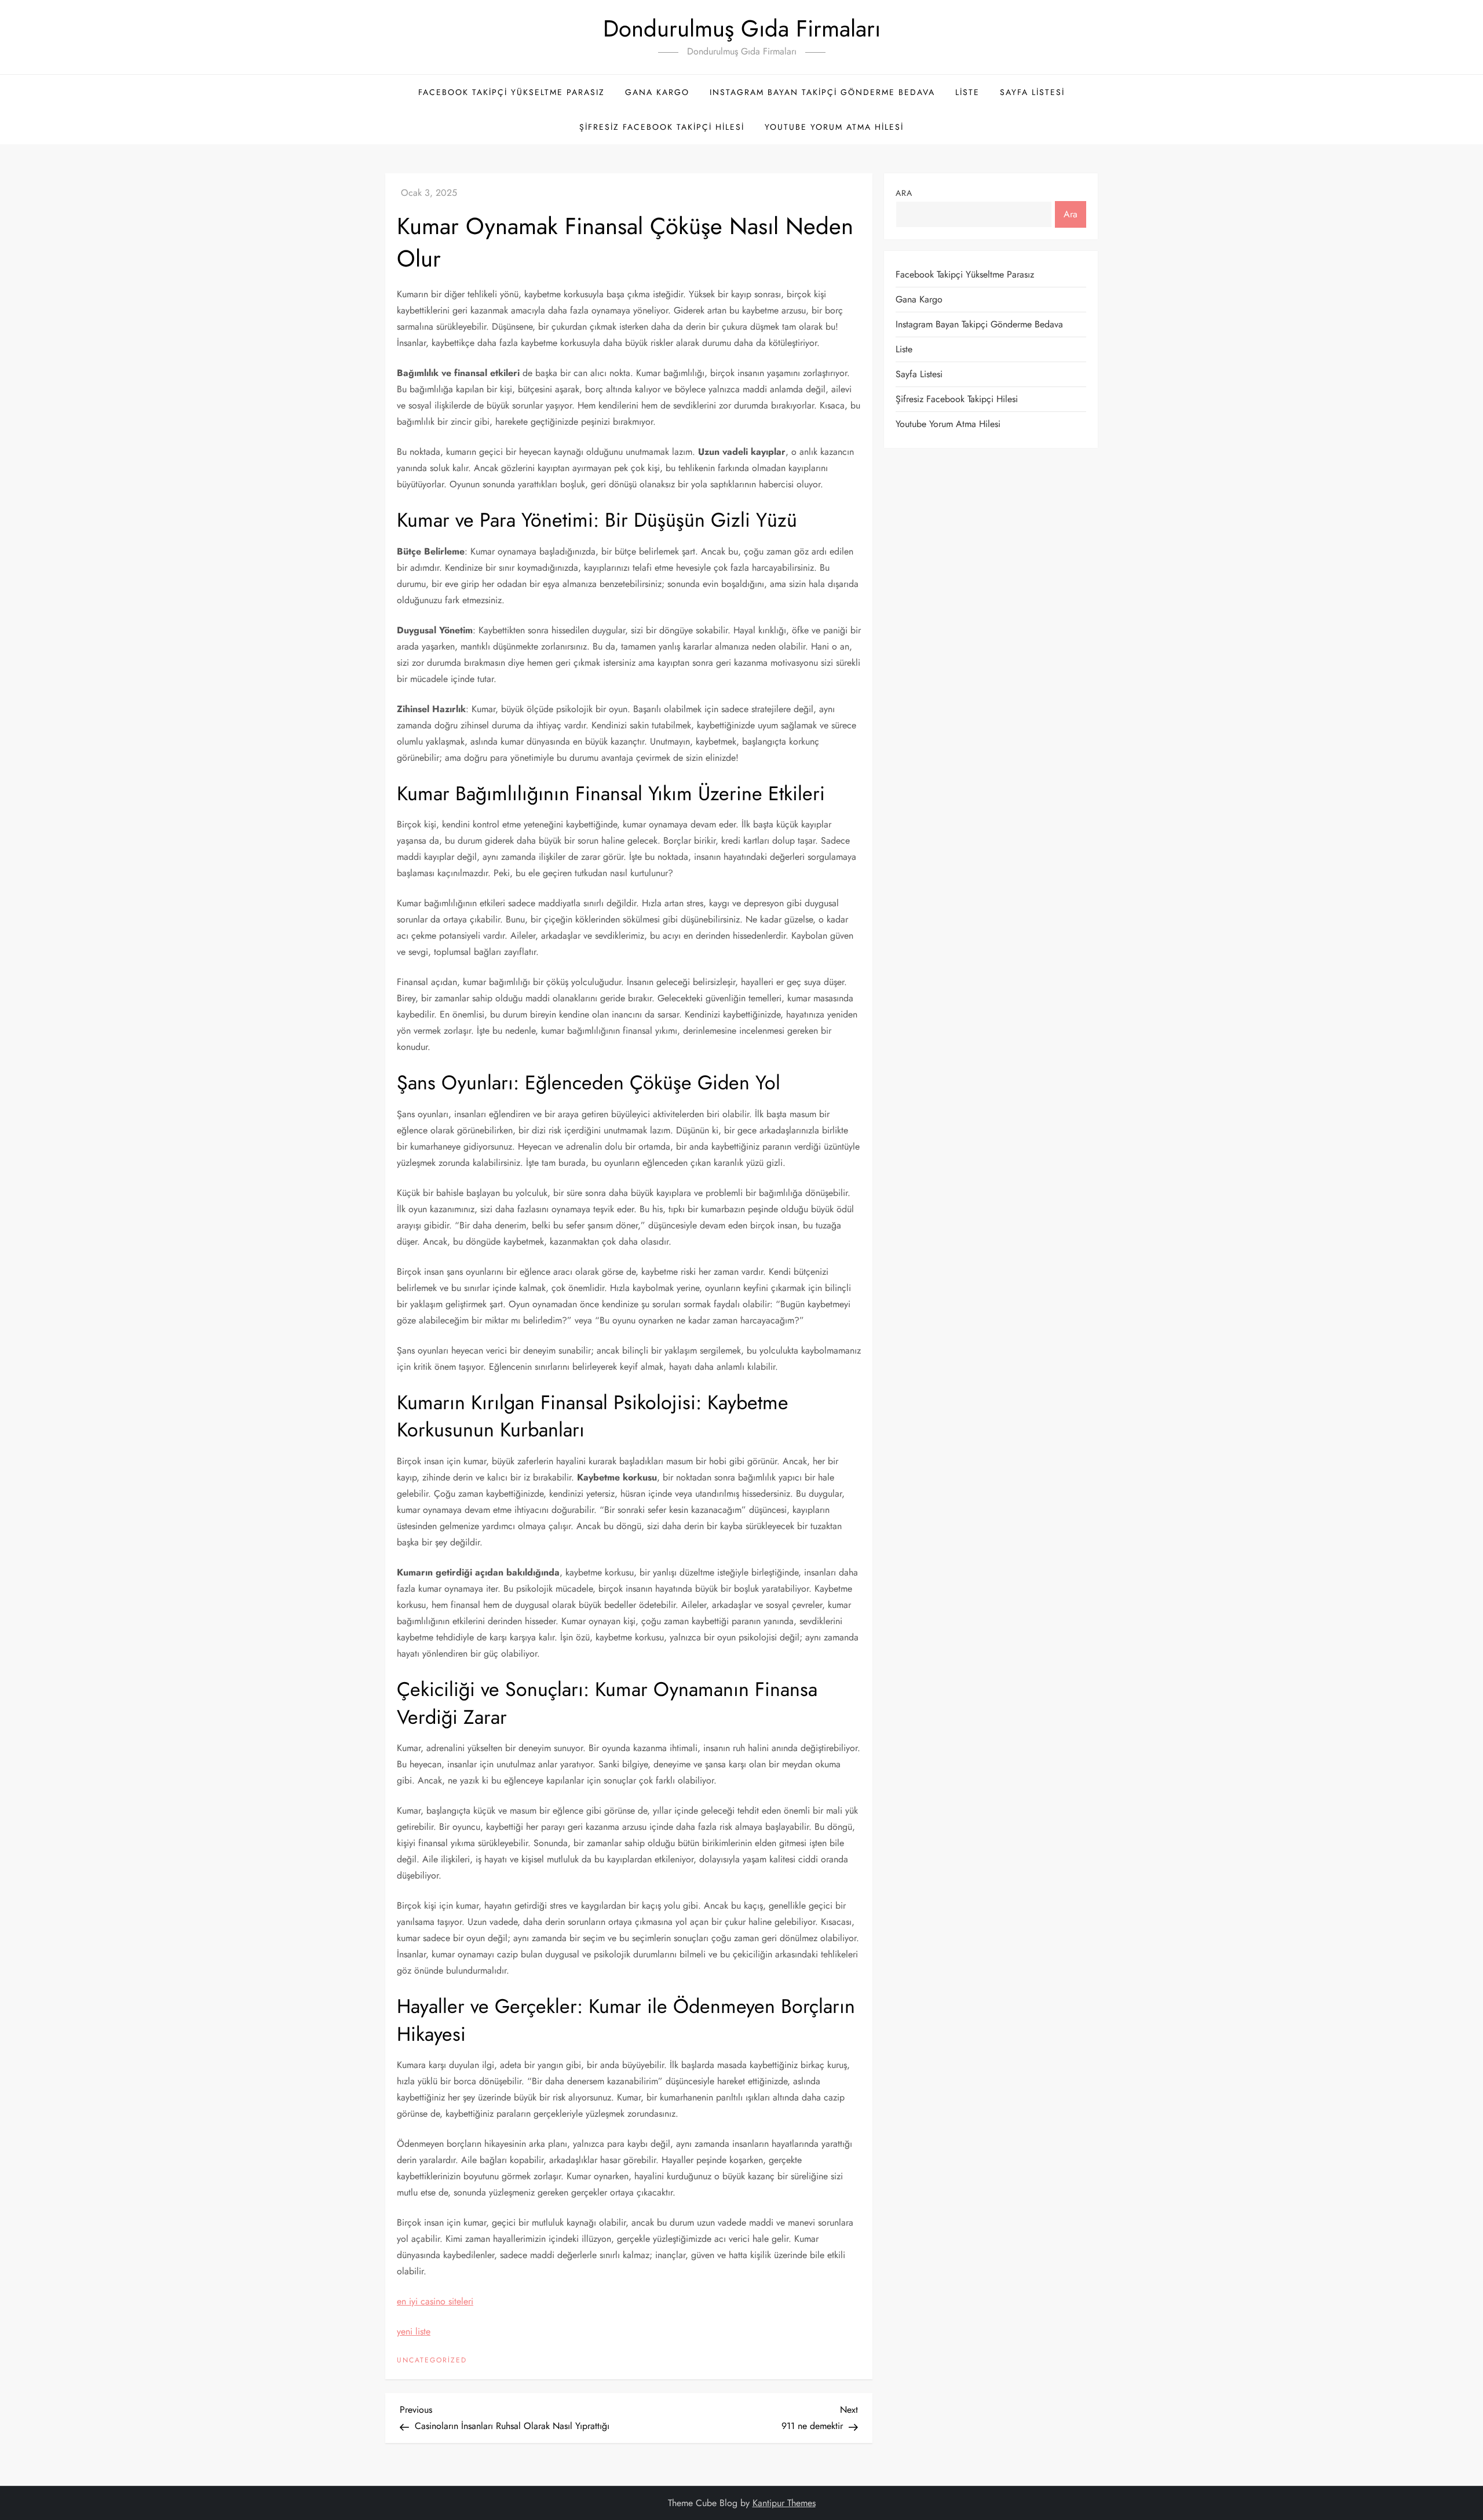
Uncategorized (432, 2361)
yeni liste (414, 2331)
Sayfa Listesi (1032, 92)
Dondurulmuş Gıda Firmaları (742, 28)
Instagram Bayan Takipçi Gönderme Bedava (822, 92)
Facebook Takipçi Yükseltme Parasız (512, 92)
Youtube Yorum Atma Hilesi (834, 127)
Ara (904, 193)
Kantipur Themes (784, 2503)
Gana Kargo (657, 92)
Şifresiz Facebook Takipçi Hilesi (662, 127)
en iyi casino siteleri (435, 2301)
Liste (967, 92)
